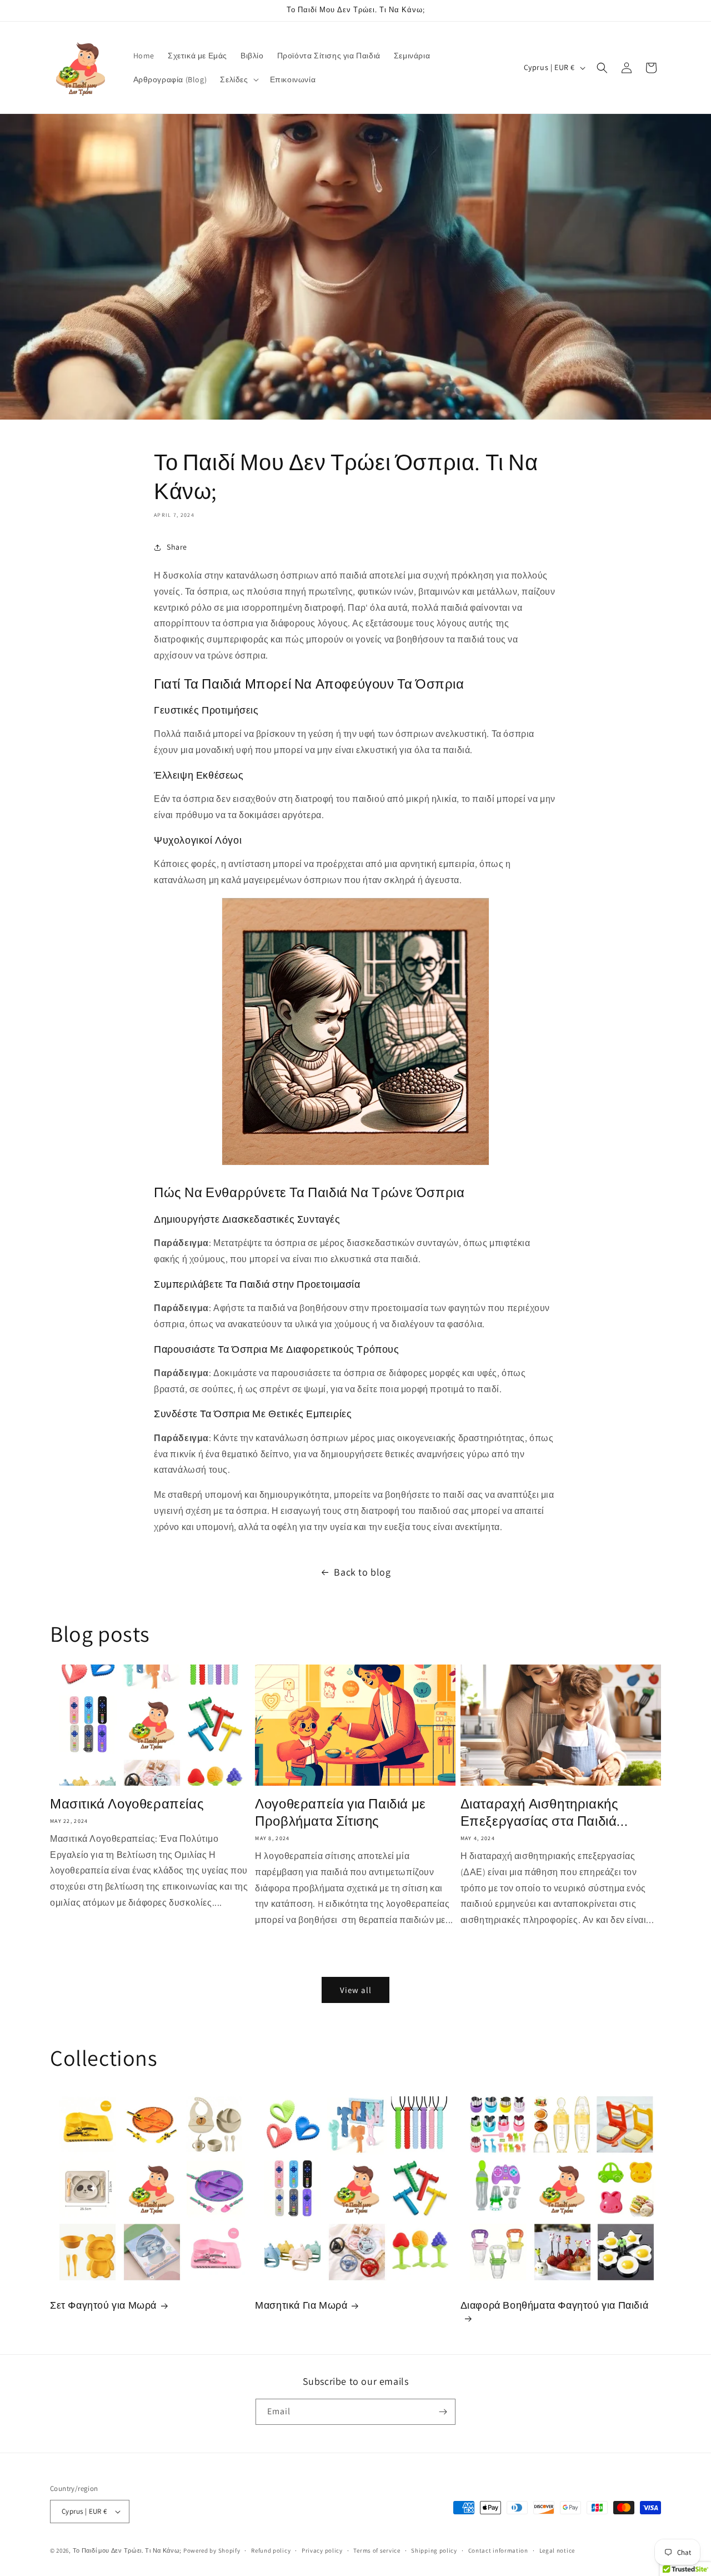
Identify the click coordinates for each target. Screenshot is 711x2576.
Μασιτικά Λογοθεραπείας (127, 1804)
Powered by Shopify (212, 2550)
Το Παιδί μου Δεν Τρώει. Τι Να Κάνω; (127, 2550)
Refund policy (271, 2550)
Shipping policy (434, 2550)
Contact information (498, 2550)
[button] (238, 79)
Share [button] (177, 547)
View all (356, 1990)
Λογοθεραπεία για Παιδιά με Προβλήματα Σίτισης (341, 1812)
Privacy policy (322, 2550)
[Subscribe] (443, 2412)
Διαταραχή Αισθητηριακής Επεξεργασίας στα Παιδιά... (544, 1812)
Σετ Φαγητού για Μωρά (103, 2305)
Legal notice (557, 2550)
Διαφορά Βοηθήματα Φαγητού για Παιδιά (555, 2305)
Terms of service (377, 2550)
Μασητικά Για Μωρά (301, 2305)
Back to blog (362, 1572)
